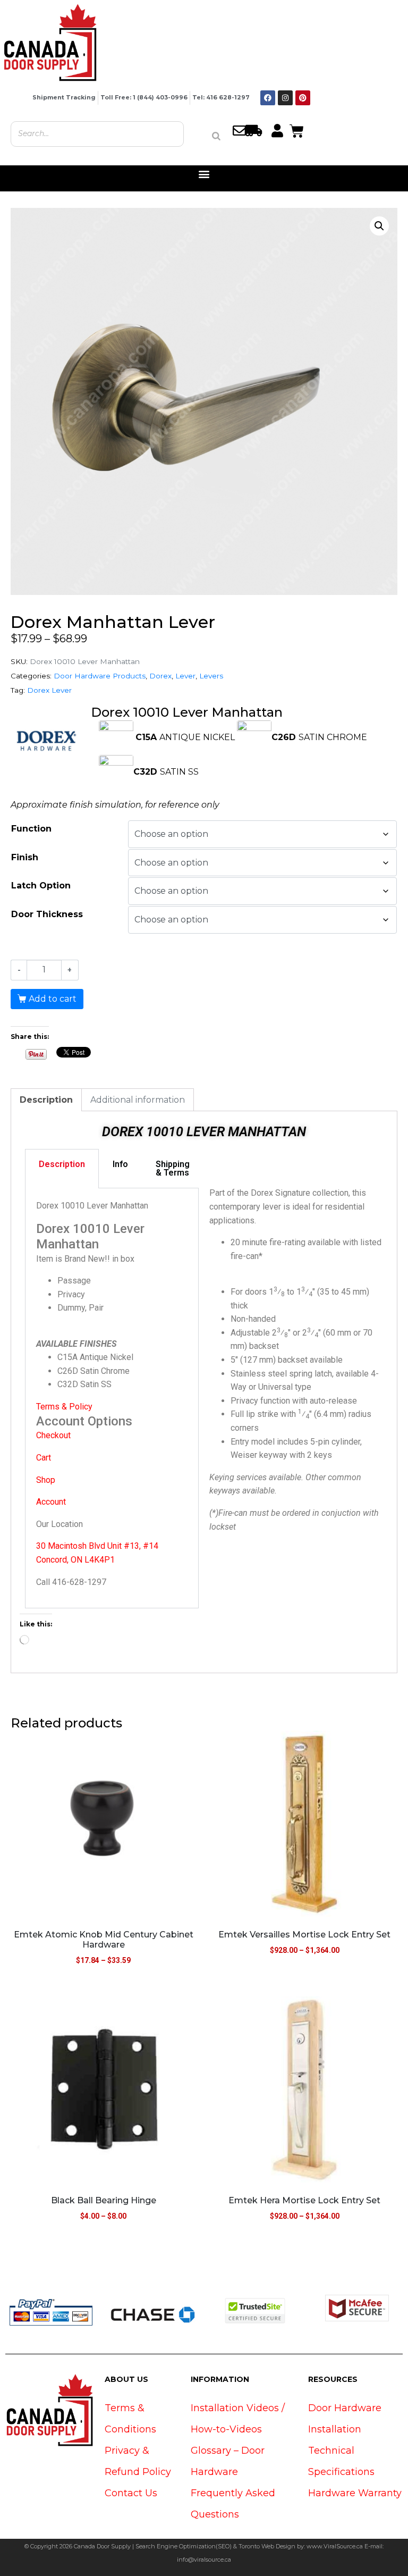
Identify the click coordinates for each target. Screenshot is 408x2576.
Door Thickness (47, 914)
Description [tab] (46, 1100)
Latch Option (41, 886)
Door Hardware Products (100, 676)
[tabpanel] (112, 1398)
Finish (25, 857)
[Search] (216, 136)
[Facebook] (268, 98)
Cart (44, 1458)
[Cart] (297, 130)
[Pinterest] (303, 98)
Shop (46, 1480)
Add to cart (53, 999)
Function (31, 829)
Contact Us (131, 2493)
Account (51, 1502)
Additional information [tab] (138, 1100)
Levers (211, 676)
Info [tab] (120, 1164)
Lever (185, 676)
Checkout (53, 1435)
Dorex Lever (49, 690)
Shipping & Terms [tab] (173, 1168)
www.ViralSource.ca (335, 2546)
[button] (204, 174)
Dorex (160, 676)
